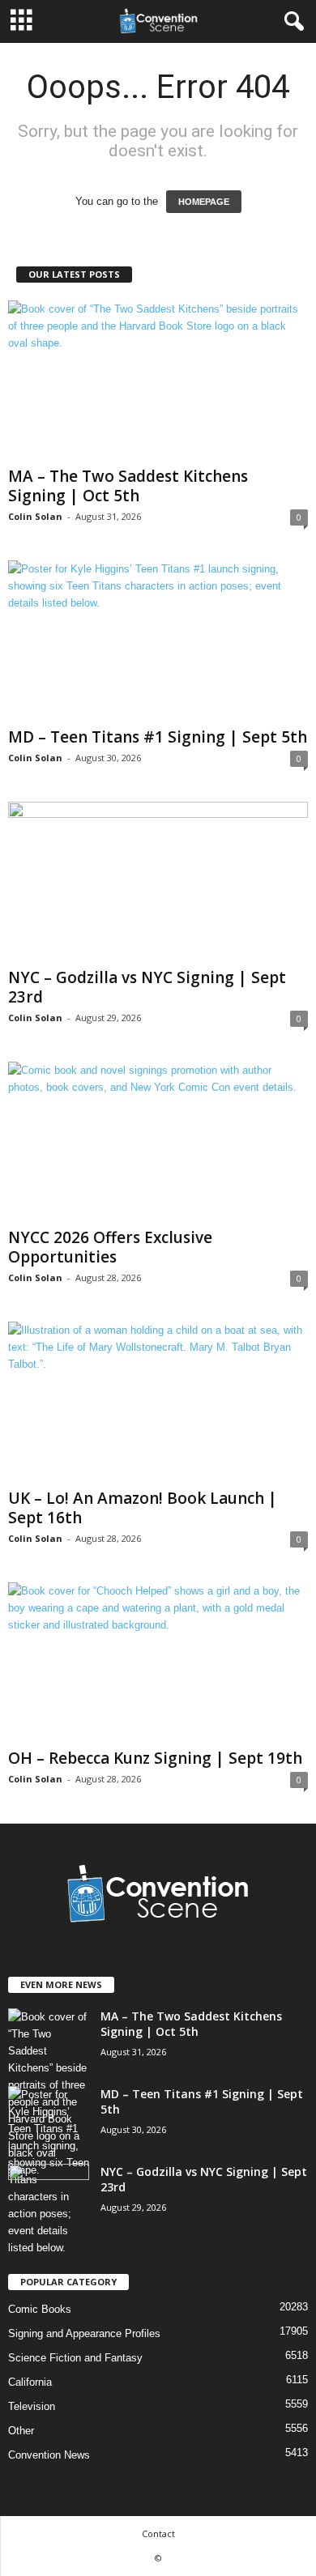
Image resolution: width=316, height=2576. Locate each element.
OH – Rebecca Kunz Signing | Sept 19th (155, 1758)
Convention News (49, 2455)
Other (21, 2431)
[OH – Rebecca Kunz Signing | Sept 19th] (158, 1662)
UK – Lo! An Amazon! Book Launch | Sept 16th (143, 1508)
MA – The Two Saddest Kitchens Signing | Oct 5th (128, 486)
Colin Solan (35, 516)
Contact (158, 2533)
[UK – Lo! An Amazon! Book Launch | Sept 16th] (158, 1401)
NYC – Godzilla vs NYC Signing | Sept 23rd (147, 987)
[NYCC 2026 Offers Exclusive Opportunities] (158, 1141)
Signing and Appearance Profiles (84, 2333)
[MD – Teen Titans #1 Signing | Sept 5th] (158, 640)
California (30, 2382)
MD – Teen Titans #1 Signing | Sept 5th (158, 737)
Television (32, 2406)
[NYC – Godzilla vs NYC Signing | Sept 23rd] (158, 881)
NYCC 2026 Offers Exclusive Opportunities (110, 1247)
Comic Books (40, 2309)
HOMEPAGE (204, 202)
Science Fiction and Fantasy (75, 2358)
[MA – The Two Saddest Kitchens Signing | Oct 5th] (158, 380)
